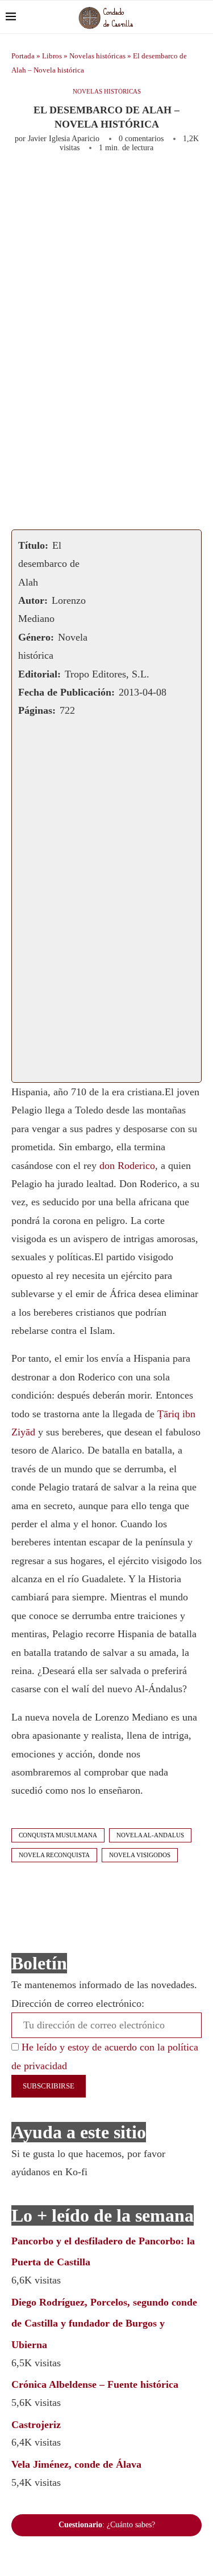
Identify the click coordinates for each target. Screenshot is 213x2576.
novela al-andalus (150, 1835)
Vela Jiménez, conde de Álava (76, 2464)
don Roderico (127, 1166)
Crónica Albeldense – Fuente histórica (95, 2384)
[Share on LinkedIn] (180, 183)
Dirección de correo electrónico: (78, 2003)
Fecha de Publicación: (66, 692)
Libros (52, 56)
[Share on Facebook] (120, 183)
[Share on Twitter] (143, 183)
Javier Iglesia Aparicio (64, 139)
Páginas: (37, 710)
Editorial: (39, 674)
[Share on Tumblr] (199, 183)
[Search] (202, 17)
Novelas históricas (97, 56)
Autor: (33, 600)
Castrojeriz (36, 2425)
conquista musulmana (58, 1835)
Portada (23, 56)
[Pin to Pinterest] (161, 183)
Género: (36, 637)
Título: (33, 545)
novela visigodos (140, 1855)
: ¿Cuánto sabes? (107, 2525)
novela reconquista (54, 1855)
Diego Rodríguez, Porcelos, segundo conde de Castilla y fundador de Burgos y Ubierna (104, 2324)
